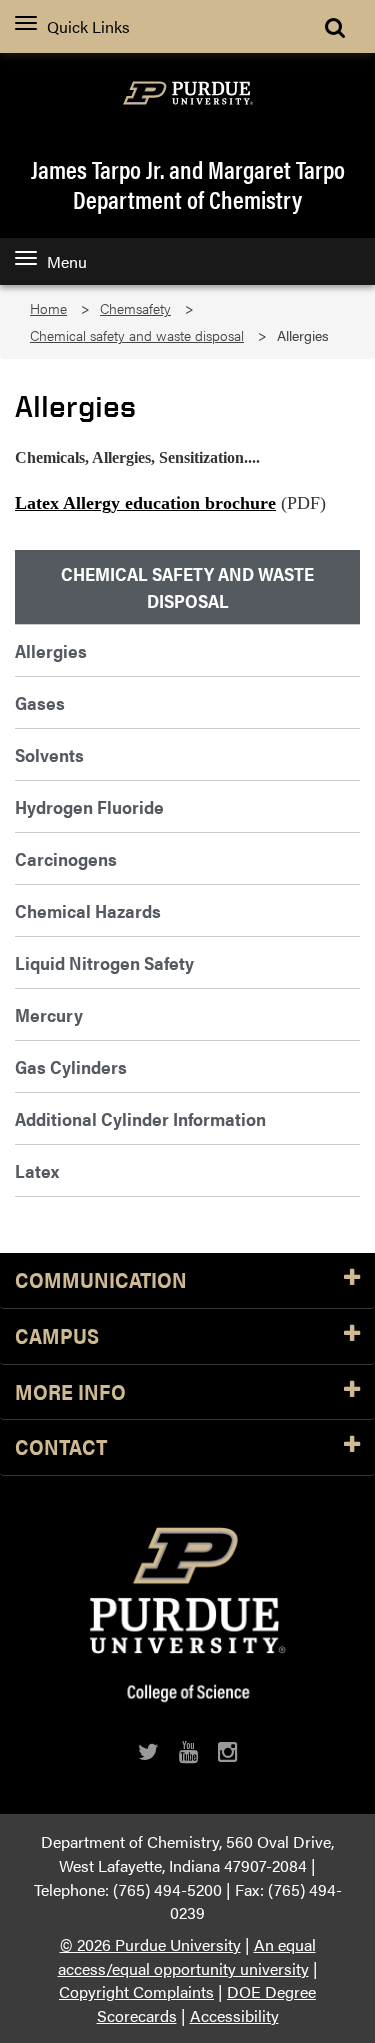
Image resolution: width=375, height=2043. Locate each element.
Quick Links (88, 26)
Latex (37, 1170)
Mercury (49, 1014)
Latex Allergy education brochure (145, 503)
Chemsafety (135, 308)
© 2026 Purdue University (150, 1944)
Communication (101, 1280)
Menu (67, 261)
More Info (70, 1392)
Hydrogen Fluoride (89, 806)
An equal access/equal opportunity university (187, 1956)
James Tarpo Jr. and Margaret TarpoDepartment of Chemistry (188, 184)
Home (48, 308)
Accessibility (234, 2015)
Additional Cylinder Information (140, 1118)
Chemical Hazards (88, 910)
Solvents (49, 754)
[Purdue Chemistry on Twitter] (148, 1751)
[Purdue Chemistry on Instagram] (227, 1751)
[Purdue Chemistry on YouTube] (188, 1751)
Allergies (51, 650)
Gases (40, 702)
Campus (57, 1336)
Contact (61, 1447)
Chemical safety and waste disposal (137, 335)
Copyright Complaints (136, 1991)
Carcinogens (66, 858)
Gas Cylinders (71, 1066)
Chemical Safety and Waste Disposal (187, 587)
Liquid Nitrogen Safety (104, 962)
